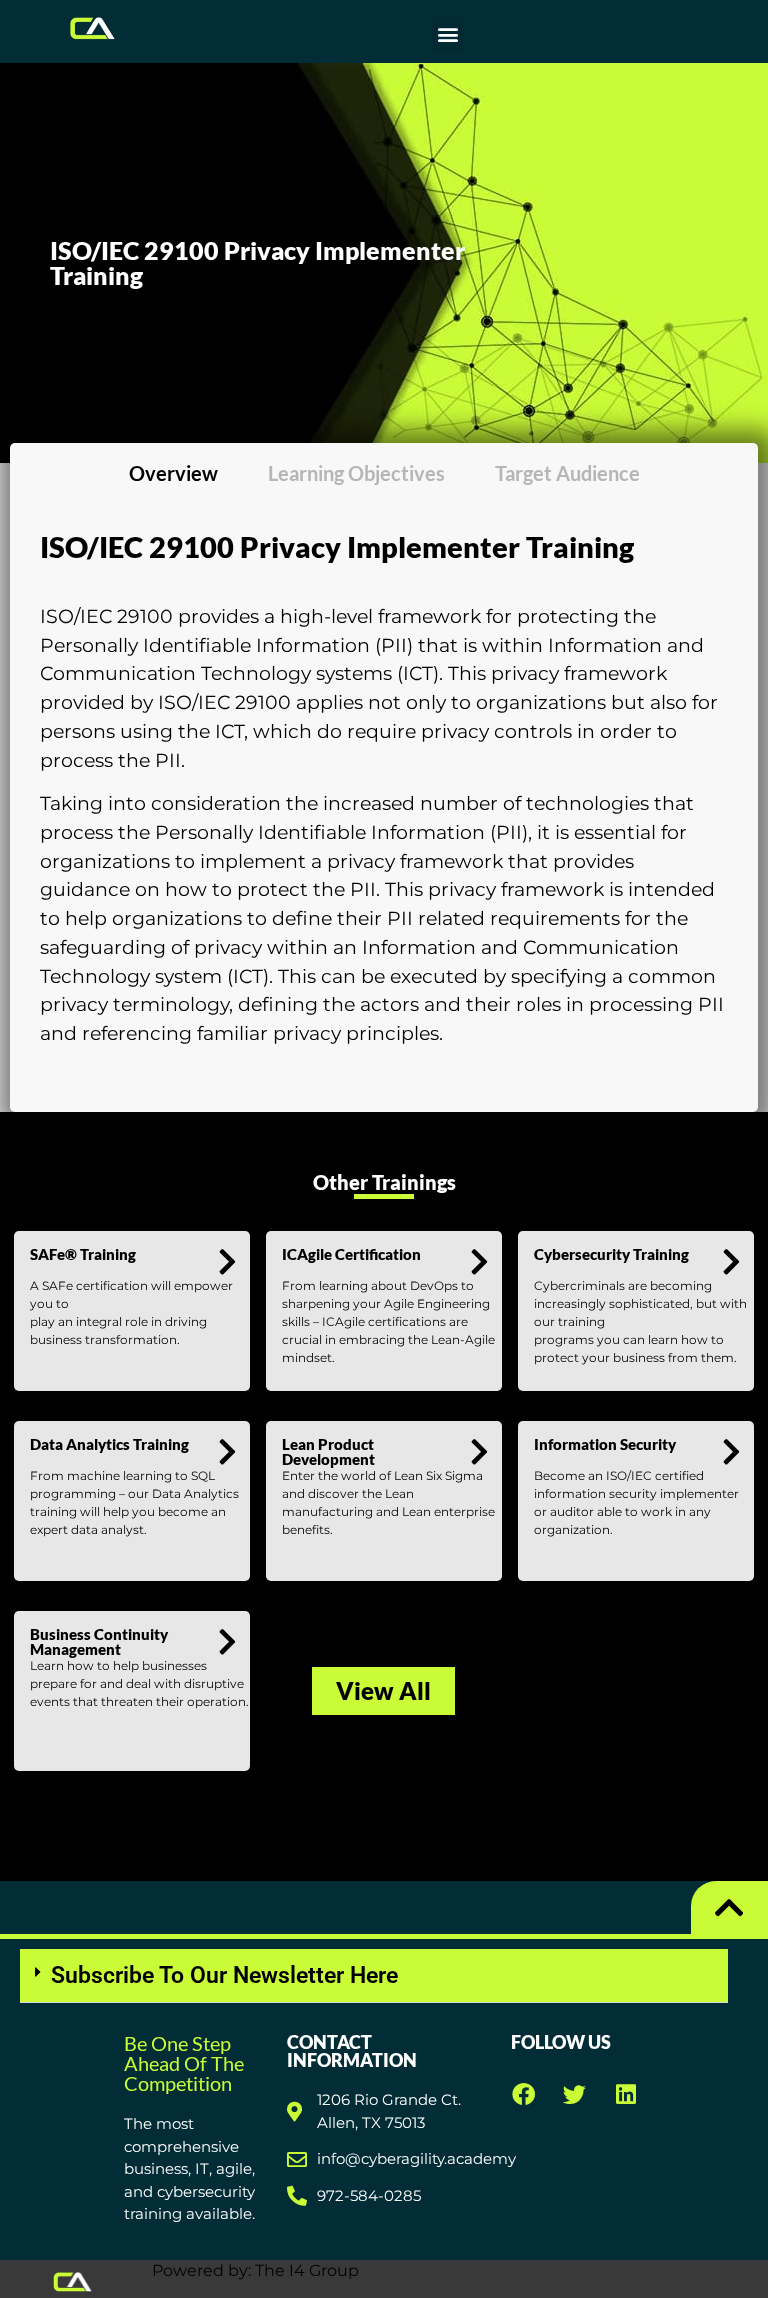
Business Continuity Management (99, 1641)
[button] (447, 33)
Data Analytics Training (109, 1444)
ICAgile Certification (351, 1254)
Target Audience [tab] (567, 473)
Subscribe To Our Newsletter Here (224, 1975)
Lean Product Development (328, 1451)
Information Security (605, 1444)
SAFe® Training (83, 1254)
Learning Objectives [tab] (356, 473)
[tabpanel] (384, 798)
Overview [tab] (173, 473)
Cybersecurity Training (611, 1254)
